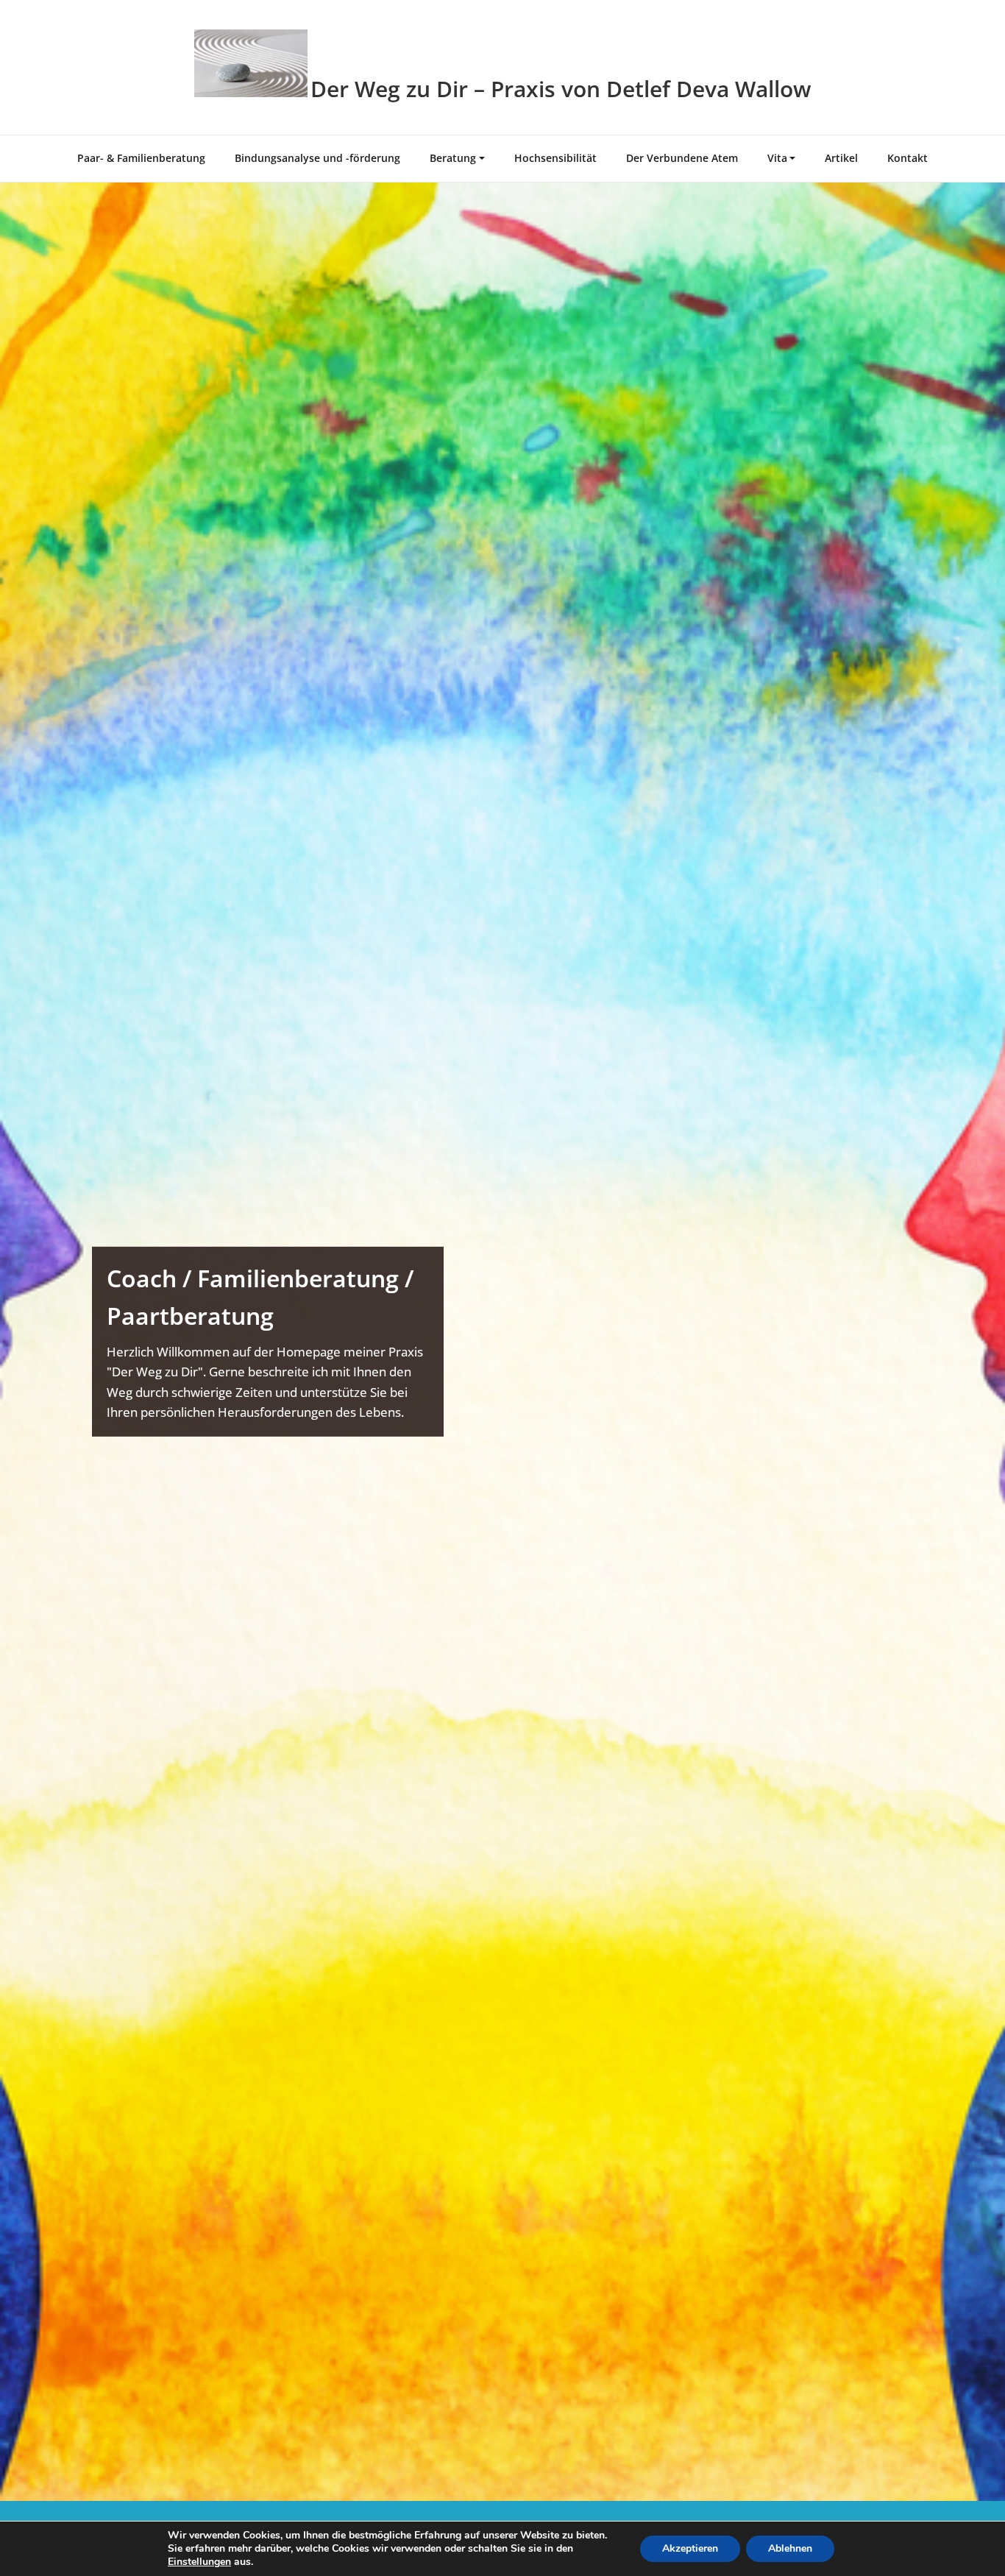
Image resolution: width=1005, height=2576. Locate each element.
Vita (777, 158)
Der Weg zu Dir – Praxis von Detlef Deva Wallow (561, 89)
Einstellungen (199, 2562)
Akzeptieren (690, 2548)
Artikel (841, 158)
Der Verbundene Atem (682, 158)
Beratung (453, 158)
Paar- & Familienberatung (141, 158)
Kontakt (908, 158)
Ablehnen (790, 2548)
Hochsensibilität (555, 158)
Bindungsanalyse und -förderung (317, 158)
